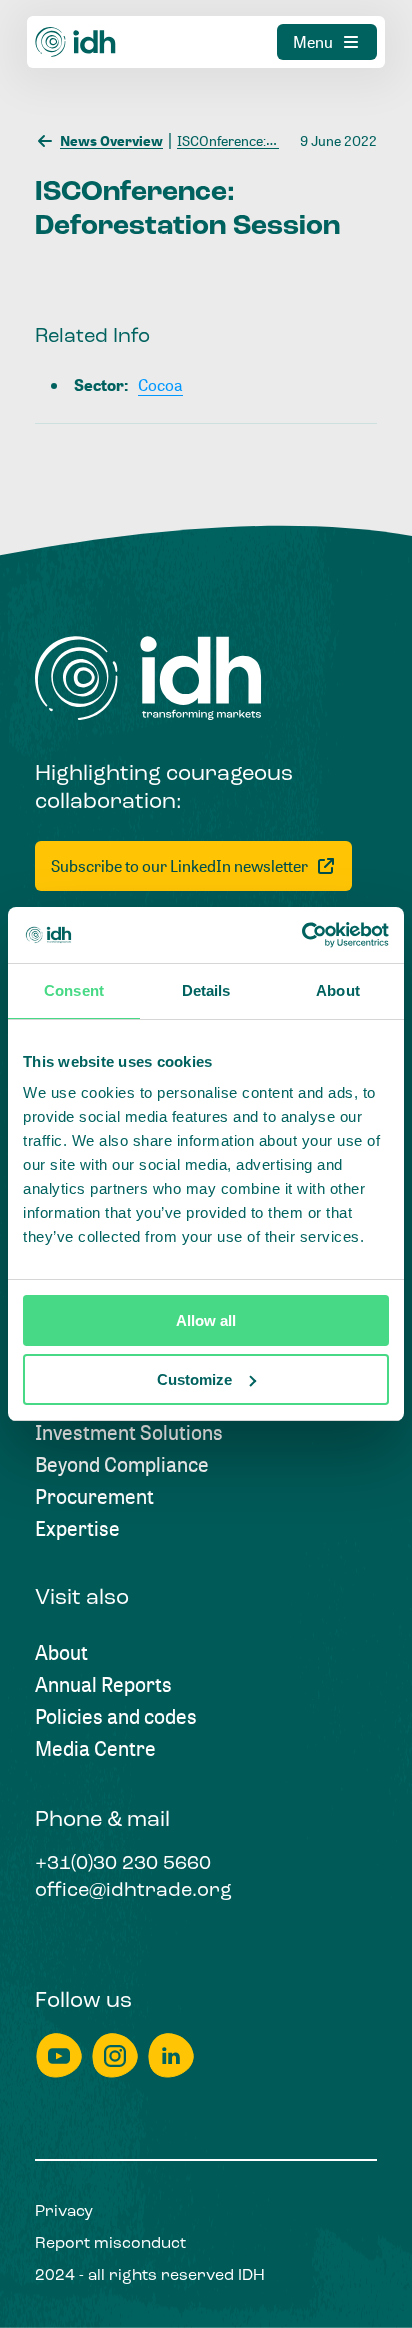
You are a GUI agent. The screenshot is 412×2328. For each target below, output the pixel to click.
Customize (194, 1379)
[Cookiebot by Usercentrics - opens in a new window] (301, 935)
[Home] (76, 42)
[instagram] (115, 2055)
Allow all (206, 1320)
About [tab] (338, 990)
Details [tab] (206, 990)
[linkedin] (171, 2055)
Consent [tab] (74, 990)
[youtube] (59, 2055)
